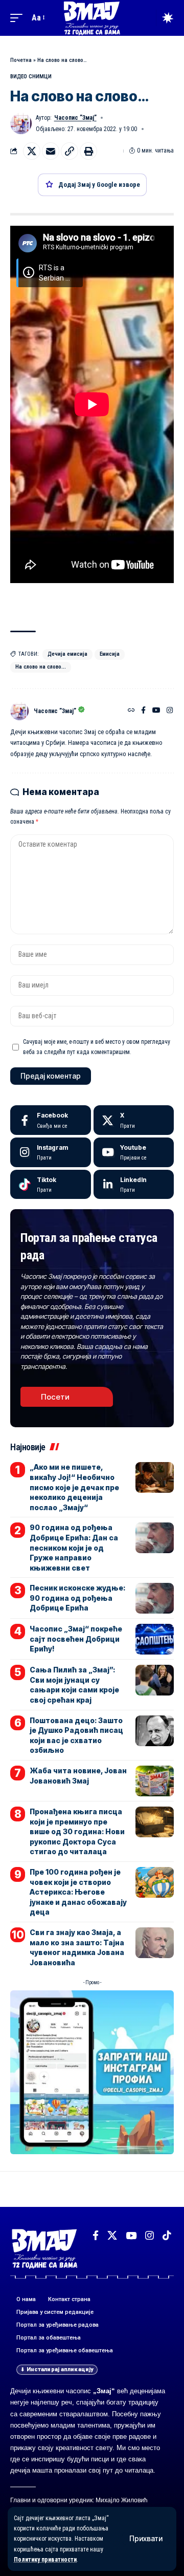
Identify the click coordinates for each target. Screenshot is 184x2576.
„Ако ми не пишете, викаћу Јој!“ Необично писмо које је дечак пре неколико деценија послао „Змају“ (74, 1487)
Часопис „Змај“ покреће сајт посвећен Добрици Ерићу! (76, 1639)
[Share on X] (32, 151)
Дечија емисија (67, 654)
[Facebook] (143, 711)
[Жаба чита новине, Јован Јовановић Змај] (155, 1781)
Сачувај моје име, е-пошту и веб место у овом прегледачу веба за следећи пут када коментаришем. (97, 1047)
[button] (146, 2539)
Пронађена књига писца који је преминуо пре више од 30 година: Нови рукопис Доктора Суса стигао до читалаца (77, 1831)
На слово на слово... (41, 667)
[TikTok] (167, 2236)
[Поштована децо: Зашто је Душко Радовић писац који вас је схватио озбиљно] (155, 1731)
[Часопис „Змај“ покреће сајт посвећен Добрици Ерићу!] (155, 1639)
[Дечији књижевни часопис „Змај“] (92, 18)
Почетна (21, 60)
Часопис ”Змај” (75, 118)
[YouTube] (156, 711)
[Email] (51, 151)
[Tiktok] (51, 1185)
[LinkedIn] (134, 1185)
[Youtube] (134, 1152)
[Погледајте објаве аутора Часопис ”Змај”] (19, 711)
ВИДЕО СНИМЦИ (31, 77)
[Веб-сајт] (131, 711)
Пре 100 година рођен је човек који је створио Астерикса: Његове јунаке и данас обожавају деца (78, 1892)
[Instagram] (170, 711)
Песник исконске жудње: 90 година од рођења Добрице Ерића (77, 1598)
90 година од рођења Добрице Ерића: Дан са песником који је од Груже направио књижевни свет (74, 1547)
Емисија (110, 654)
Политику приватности (45, 2560)
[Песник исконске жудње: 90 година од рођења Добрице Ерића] (155, 1598)
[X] (134, 1120)
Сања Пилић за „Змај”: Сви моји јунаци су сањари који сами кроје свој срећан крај (74, 1685)
